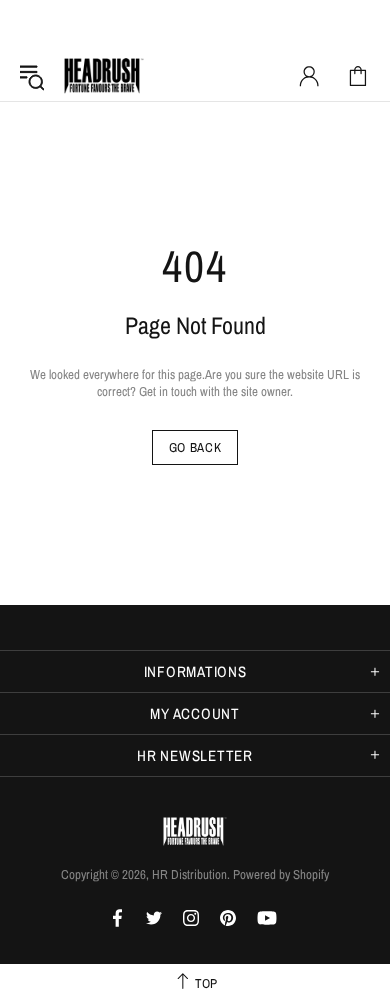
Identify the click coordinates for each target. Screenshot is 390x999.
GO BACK (195, 447)
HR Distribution (104, 76)
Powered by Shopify (281, 874)
